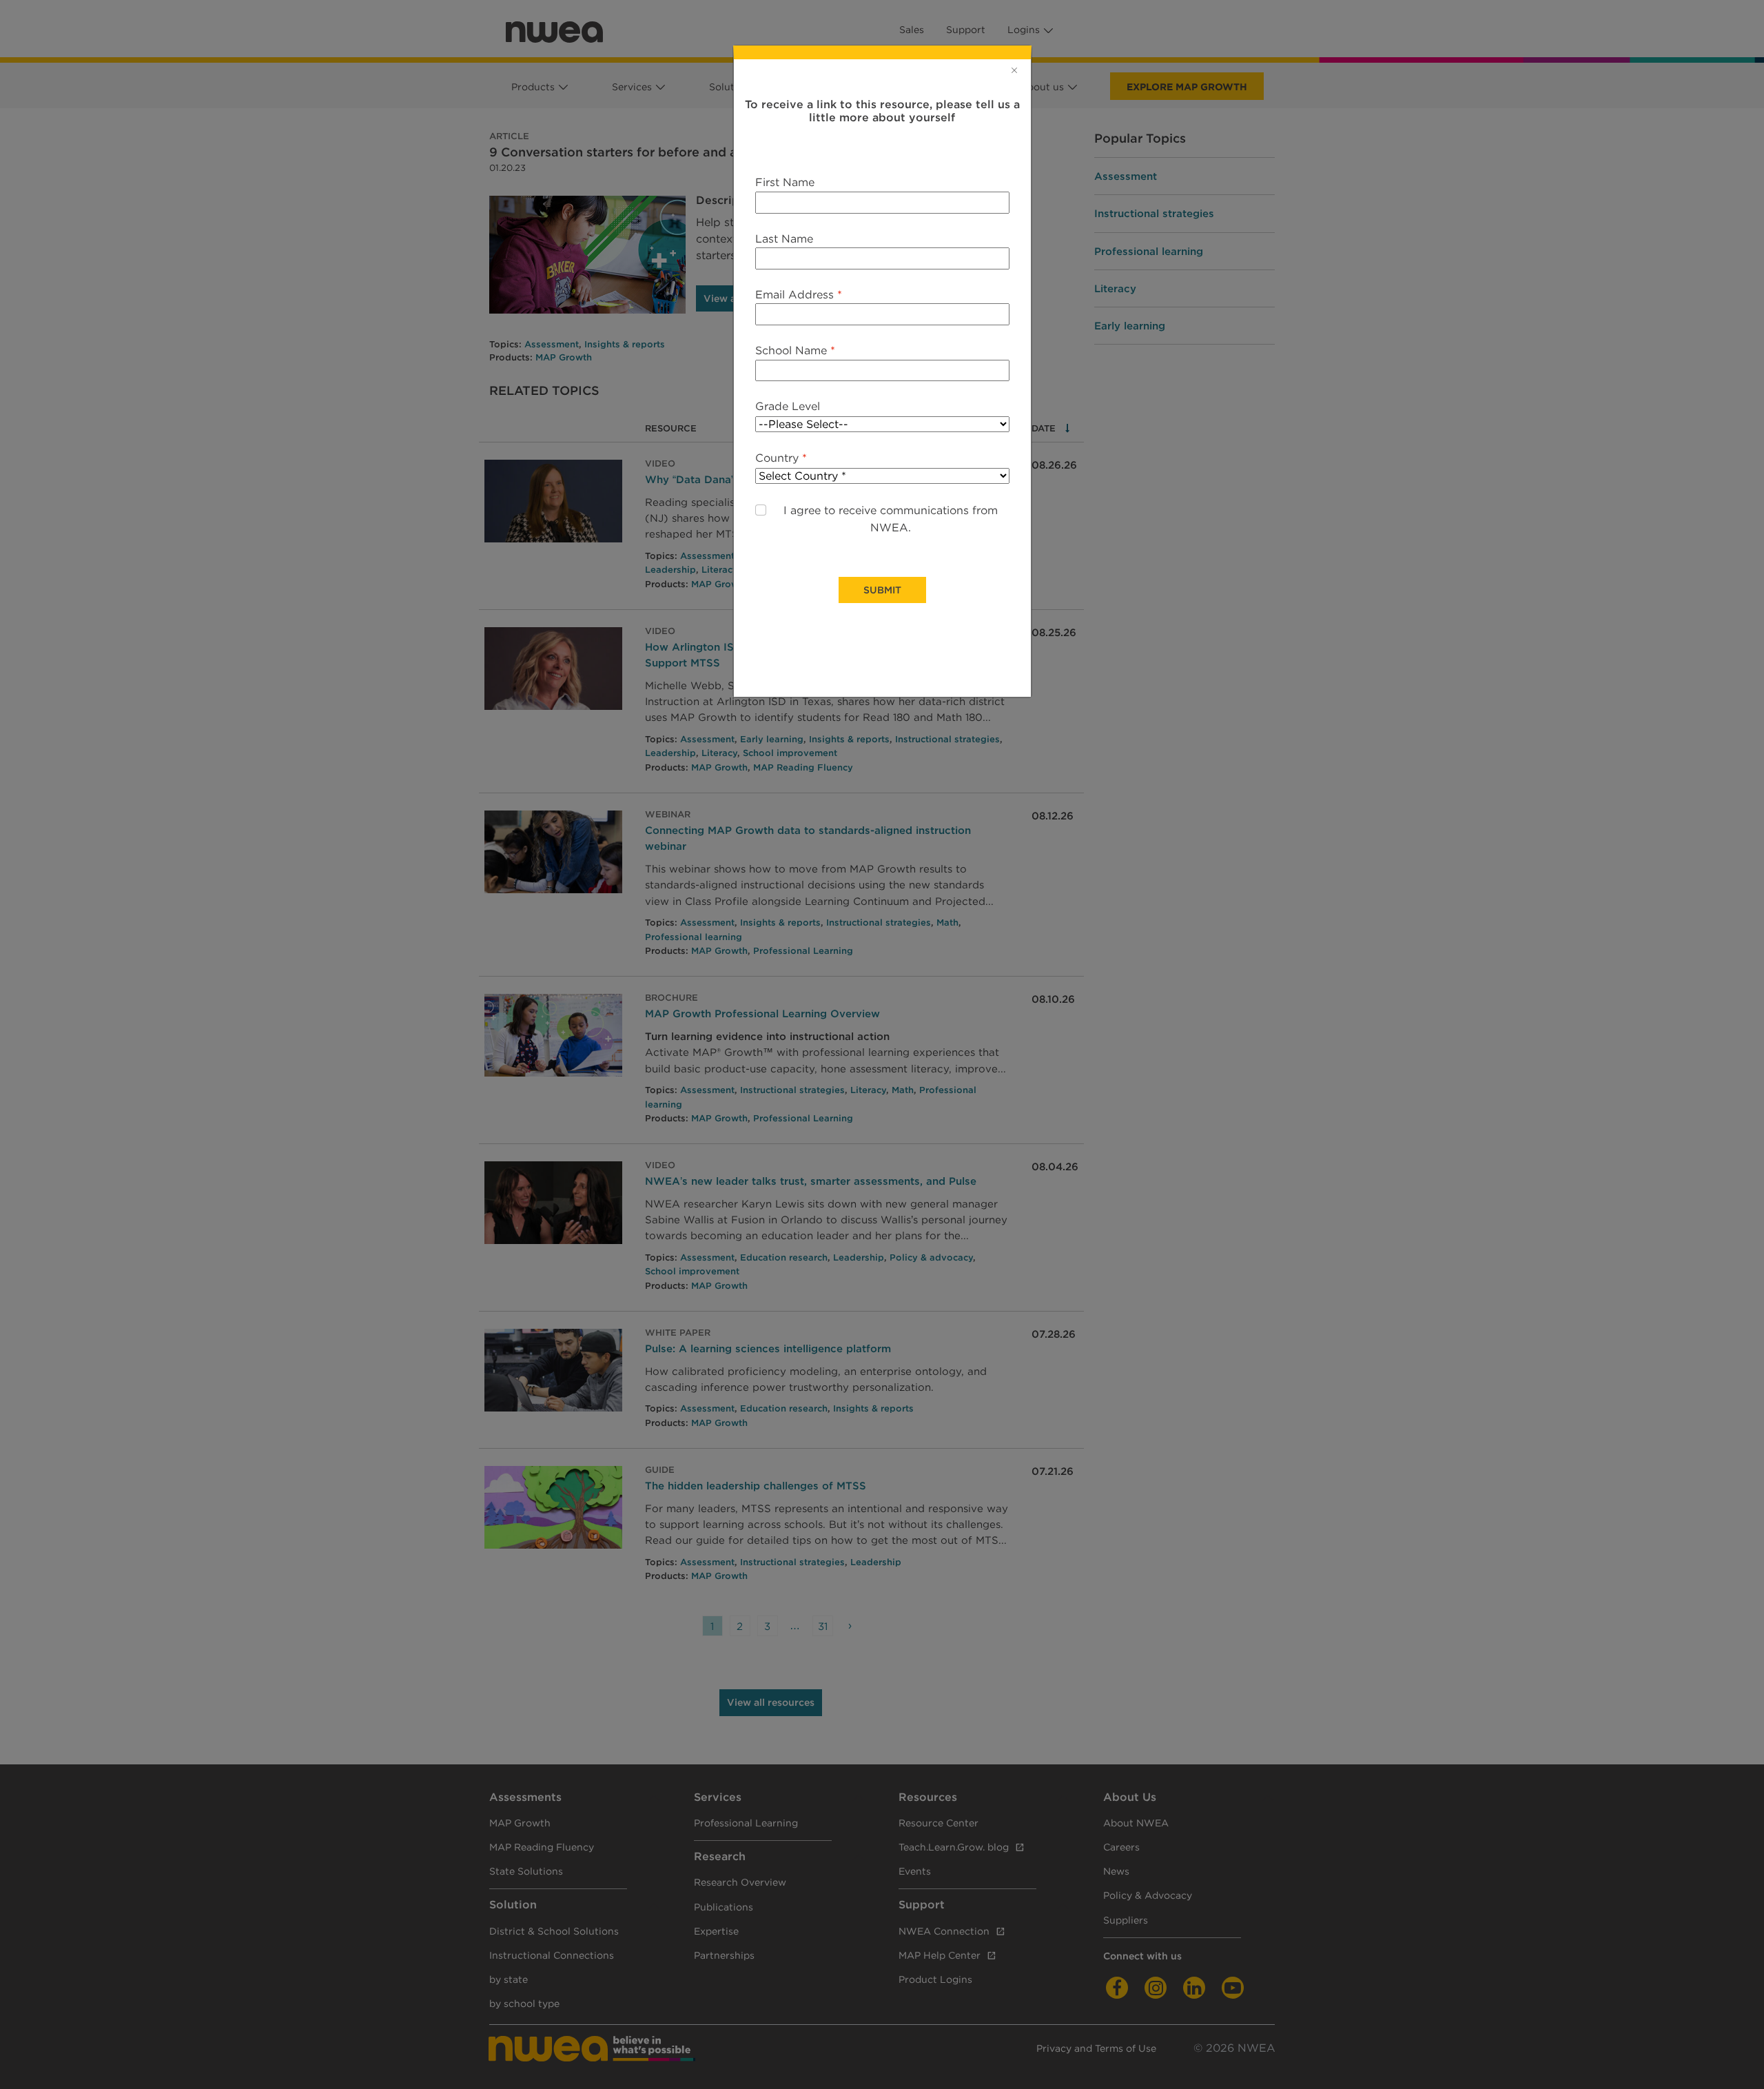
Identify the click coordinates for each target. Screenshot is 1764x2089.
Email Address (799, 295)
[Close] (1014, 70)
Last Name (784, 239)
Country (781, 458)
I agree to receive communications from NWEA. (891, 519)
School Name (795, 350)
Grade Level (788, 406)
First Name (785, 182)
